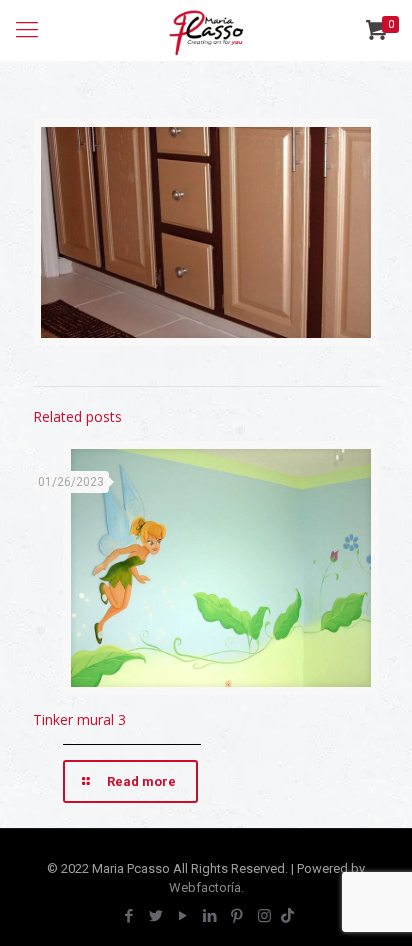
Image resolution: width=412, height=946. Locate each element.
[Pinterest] (237, 916)
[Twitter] (156, 916)
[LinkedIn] (210, 916)
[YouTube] (183, 916)
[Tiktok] (287, 916)
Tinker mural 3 (79, 719)
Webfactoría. (206, 887)
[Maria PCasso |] (206, 30)
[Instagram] (264, 916)
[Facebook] (129, 916)
